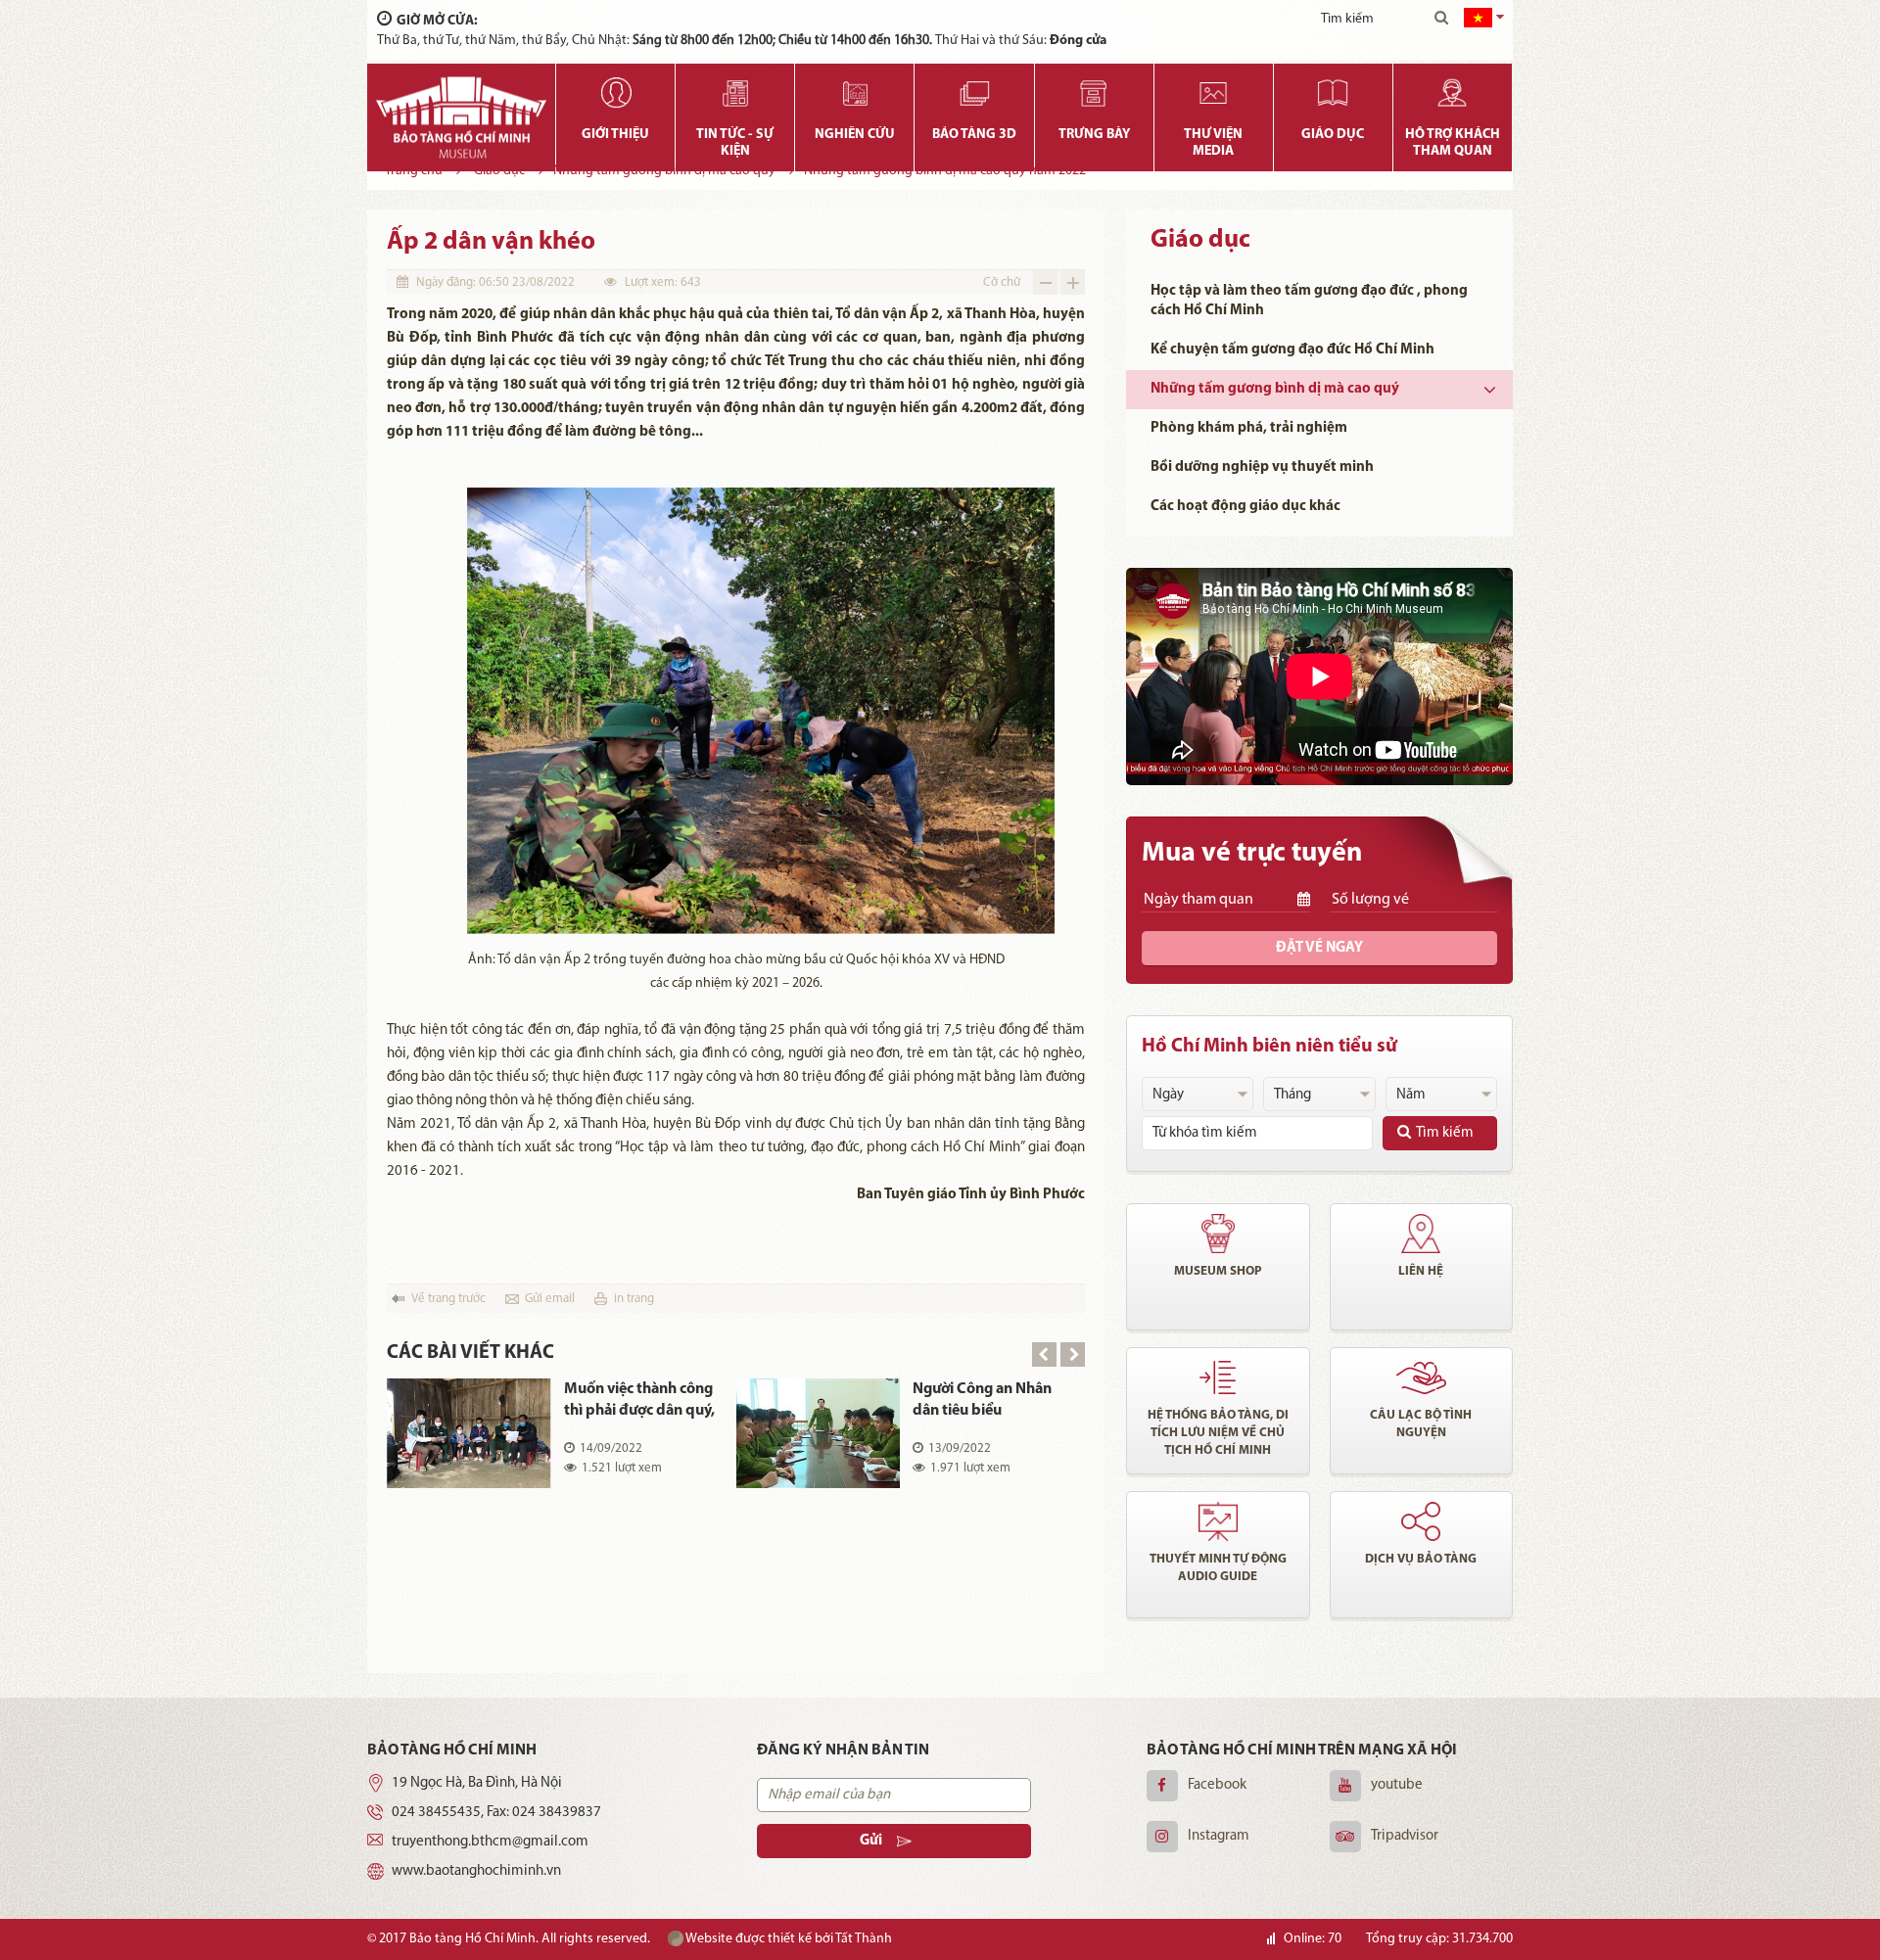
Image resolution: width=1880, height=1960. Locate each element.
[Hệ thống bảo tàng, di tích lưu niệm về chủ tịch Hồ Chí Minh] (1218, 1377)
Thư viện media (1213, 143)
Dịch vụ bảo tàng (1421, 1559)
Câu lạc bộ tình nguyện (1421, 1424)
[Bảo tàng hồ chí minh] (461, 117)
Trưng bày (1094, 135)
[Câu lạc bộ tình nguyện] (1422, 1377)
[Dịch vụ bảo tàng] (1422, 1521)
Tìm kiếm (1445, 1133)
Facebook (1217, 1785)
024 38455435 (436, 1813)
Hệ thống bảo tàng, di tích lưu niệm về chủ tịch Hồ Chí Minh (1218, 1433)
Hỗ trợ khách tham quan (1453, 143)
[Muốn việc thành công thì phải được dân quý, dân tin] (469, 1433)
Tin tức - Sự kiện (735, 143)
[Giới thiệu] (615, 93)
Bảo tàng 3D (974, 135)
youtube (1397, 1785)
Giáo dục (1333, 135)
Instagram (1219, 1836)
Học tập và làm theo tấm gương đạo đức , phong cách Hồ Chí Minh (1309, 301)
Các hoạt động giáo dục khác (1245, 507)
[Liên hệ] (1422, 1234)
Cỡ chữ (1002, 282)
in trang (634, 1299)
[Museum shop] (1218, 1234)
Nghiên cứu (855, 135)
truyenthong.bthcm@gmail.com (490, 1842)
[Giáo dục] (1333, 93)
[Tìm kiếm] (1441, 20)
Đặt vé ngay (1319, 948)
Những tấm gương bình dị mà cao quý (1275, 389)
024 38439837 (557, 1813)
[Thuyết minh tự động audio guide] (1218, 1521)
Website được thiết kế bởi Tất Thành (788, 1939)
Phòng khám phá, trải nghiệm (1249, 428)
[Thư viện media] (1214, 93)
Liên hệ (1421, 1271)
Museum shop (1218, 1271)
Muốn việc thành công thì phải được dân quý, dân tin (639, 1401)
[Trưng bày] (1094, 93)
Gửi (871, 1841)
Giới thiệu (615, 135)
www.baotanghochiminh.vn (476, 1871)
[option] (736, 1447)
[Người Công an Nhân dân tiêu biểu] (819, 1433)
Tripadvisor (1405, 1836)
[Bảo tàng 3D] (974, 93)
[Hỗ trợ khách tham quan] (1453, 93)
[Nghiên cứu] (854, 93)
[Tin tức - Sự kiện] (735, 93)
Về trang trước (448, 1299)
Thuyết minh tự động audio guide (1218, 1568)
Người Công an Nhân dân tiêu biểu (982, 1400)
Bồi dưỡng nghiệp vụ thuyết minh (1262, 467)
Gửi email (550, 1299)
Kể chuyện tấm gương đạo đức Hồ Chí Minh (1292, 350)
